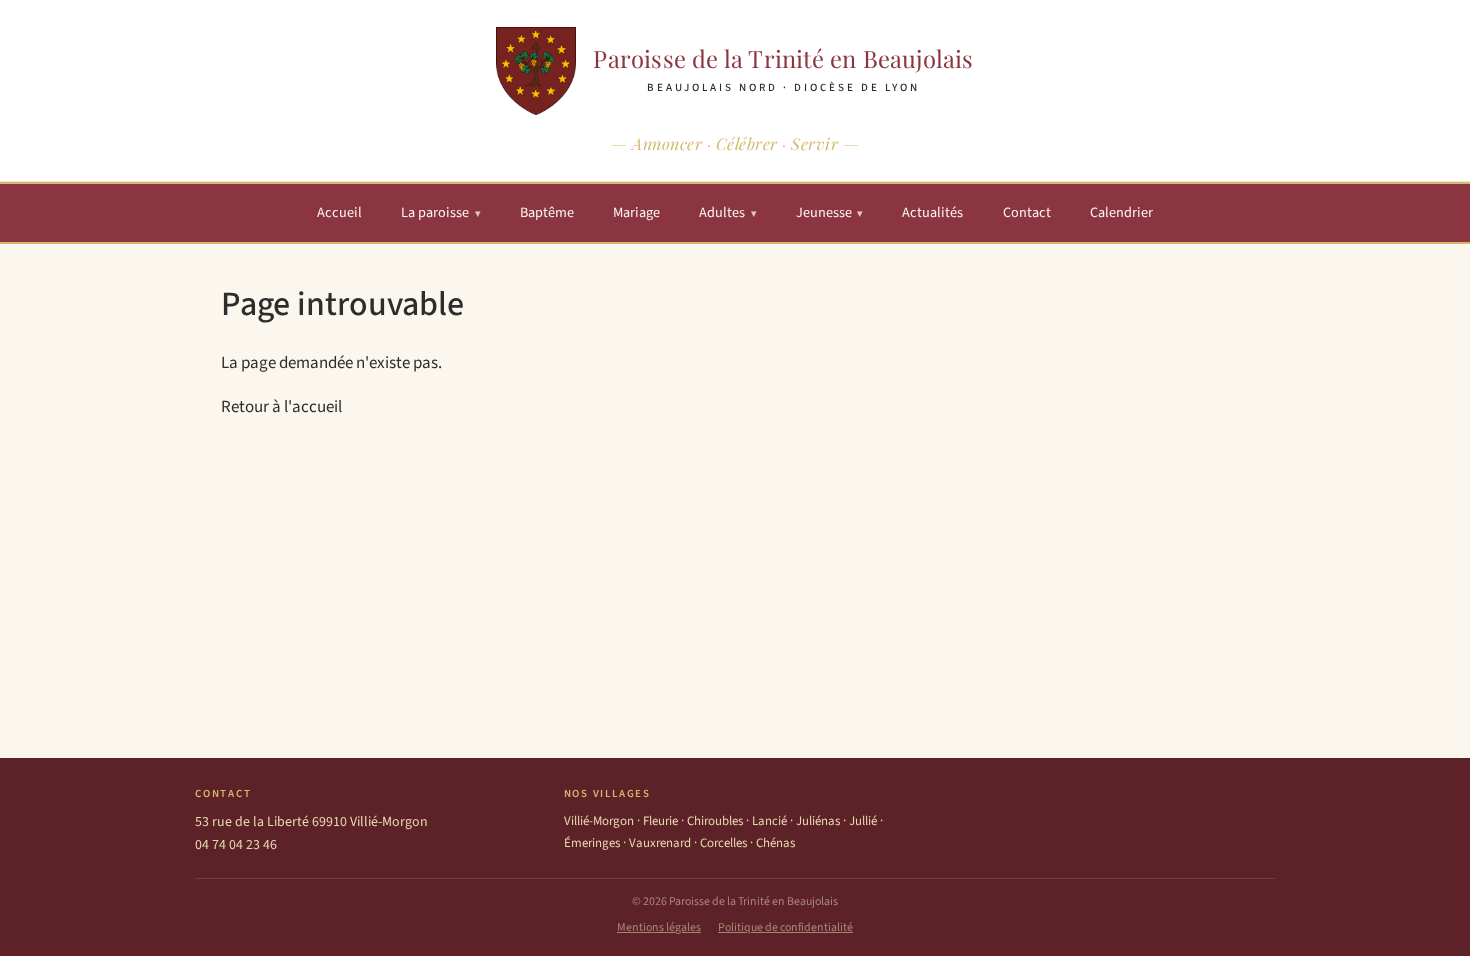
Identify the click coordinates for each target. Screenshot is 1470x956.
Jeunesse (830, 212)
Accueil (339, 212)
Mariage (636, 212)
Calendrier (1121, 212)
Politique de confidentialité (785, 927)
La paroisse (441, 212)
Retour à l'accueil (281, 407)
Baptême (547, 212)
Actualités (932, 212)
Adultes (728, 212)
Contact (1027, 212)
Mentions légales (659, 927)
